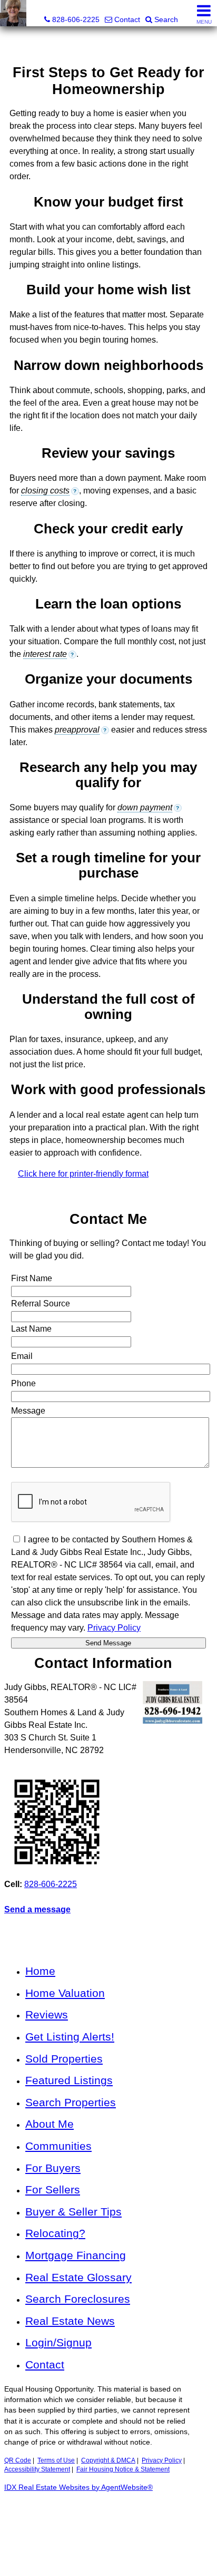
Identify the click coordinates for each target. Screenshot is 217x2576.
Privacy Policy (162, 2460)
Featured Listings (69, 2080)
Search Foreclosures (78, 2299)
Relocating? (55, 2233)
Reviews (47, 2015)
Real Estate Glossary (78, 2277)
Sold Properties (64, 2059)
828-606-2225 (51, 1884)
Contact (45, 2364)
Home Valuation (65, 1993)
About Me (50, 2124)
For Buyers (53, 2168)
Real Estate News (70, 2321)
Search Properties (71, 2102)
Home (40, 1971)
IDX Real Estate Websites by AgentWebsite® (78, 2487)
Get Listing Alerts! (70, 2037)
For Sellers (53, 2189)
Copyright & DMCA (108, 2460)
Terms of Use (56, 2460)
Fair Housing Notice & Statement (123, 2469)
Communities (58, 2146)
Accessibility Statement (37, 2469)
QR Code (18, 2460)
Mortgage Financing (76, 2255)
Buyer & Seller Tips (73, 2212)
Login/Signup (58, 2342)
